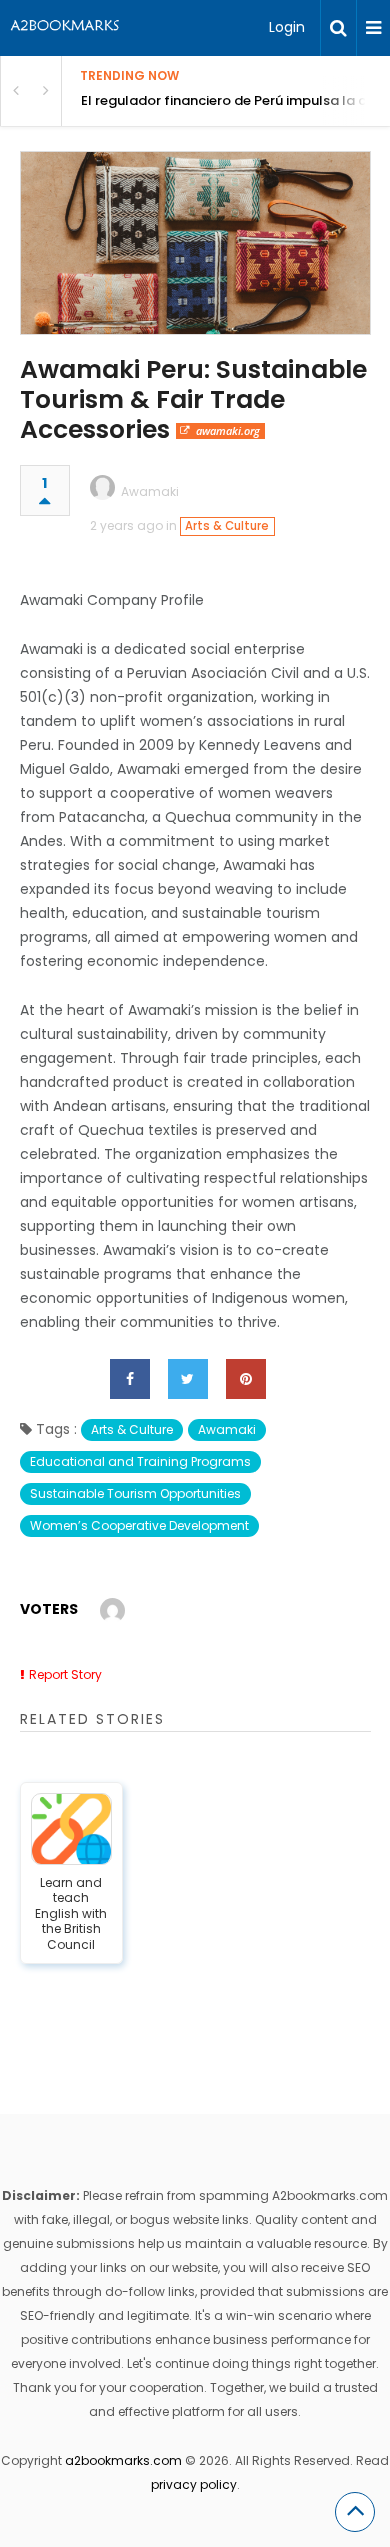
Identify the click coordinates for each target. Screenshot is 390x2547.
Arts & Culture (227, 526)
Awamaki (150, 491)
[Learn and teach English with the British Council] (72, 1829)
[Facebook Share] (130, 1379)
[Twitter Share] (188, 1379)
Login (287, 27)
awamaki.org (228, 430)
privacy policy (194, 2484)
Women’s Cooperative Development (139, 1525)
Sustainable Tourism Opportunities (135, 1493)
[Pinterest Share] (246, 1379)
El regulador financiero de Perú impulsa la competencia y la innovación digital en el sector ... (235, 100)
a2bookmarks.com (123, 2460)
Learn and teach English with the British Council (71, 1914)
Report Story (65, 1674)
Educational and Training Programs (140, 1461)
